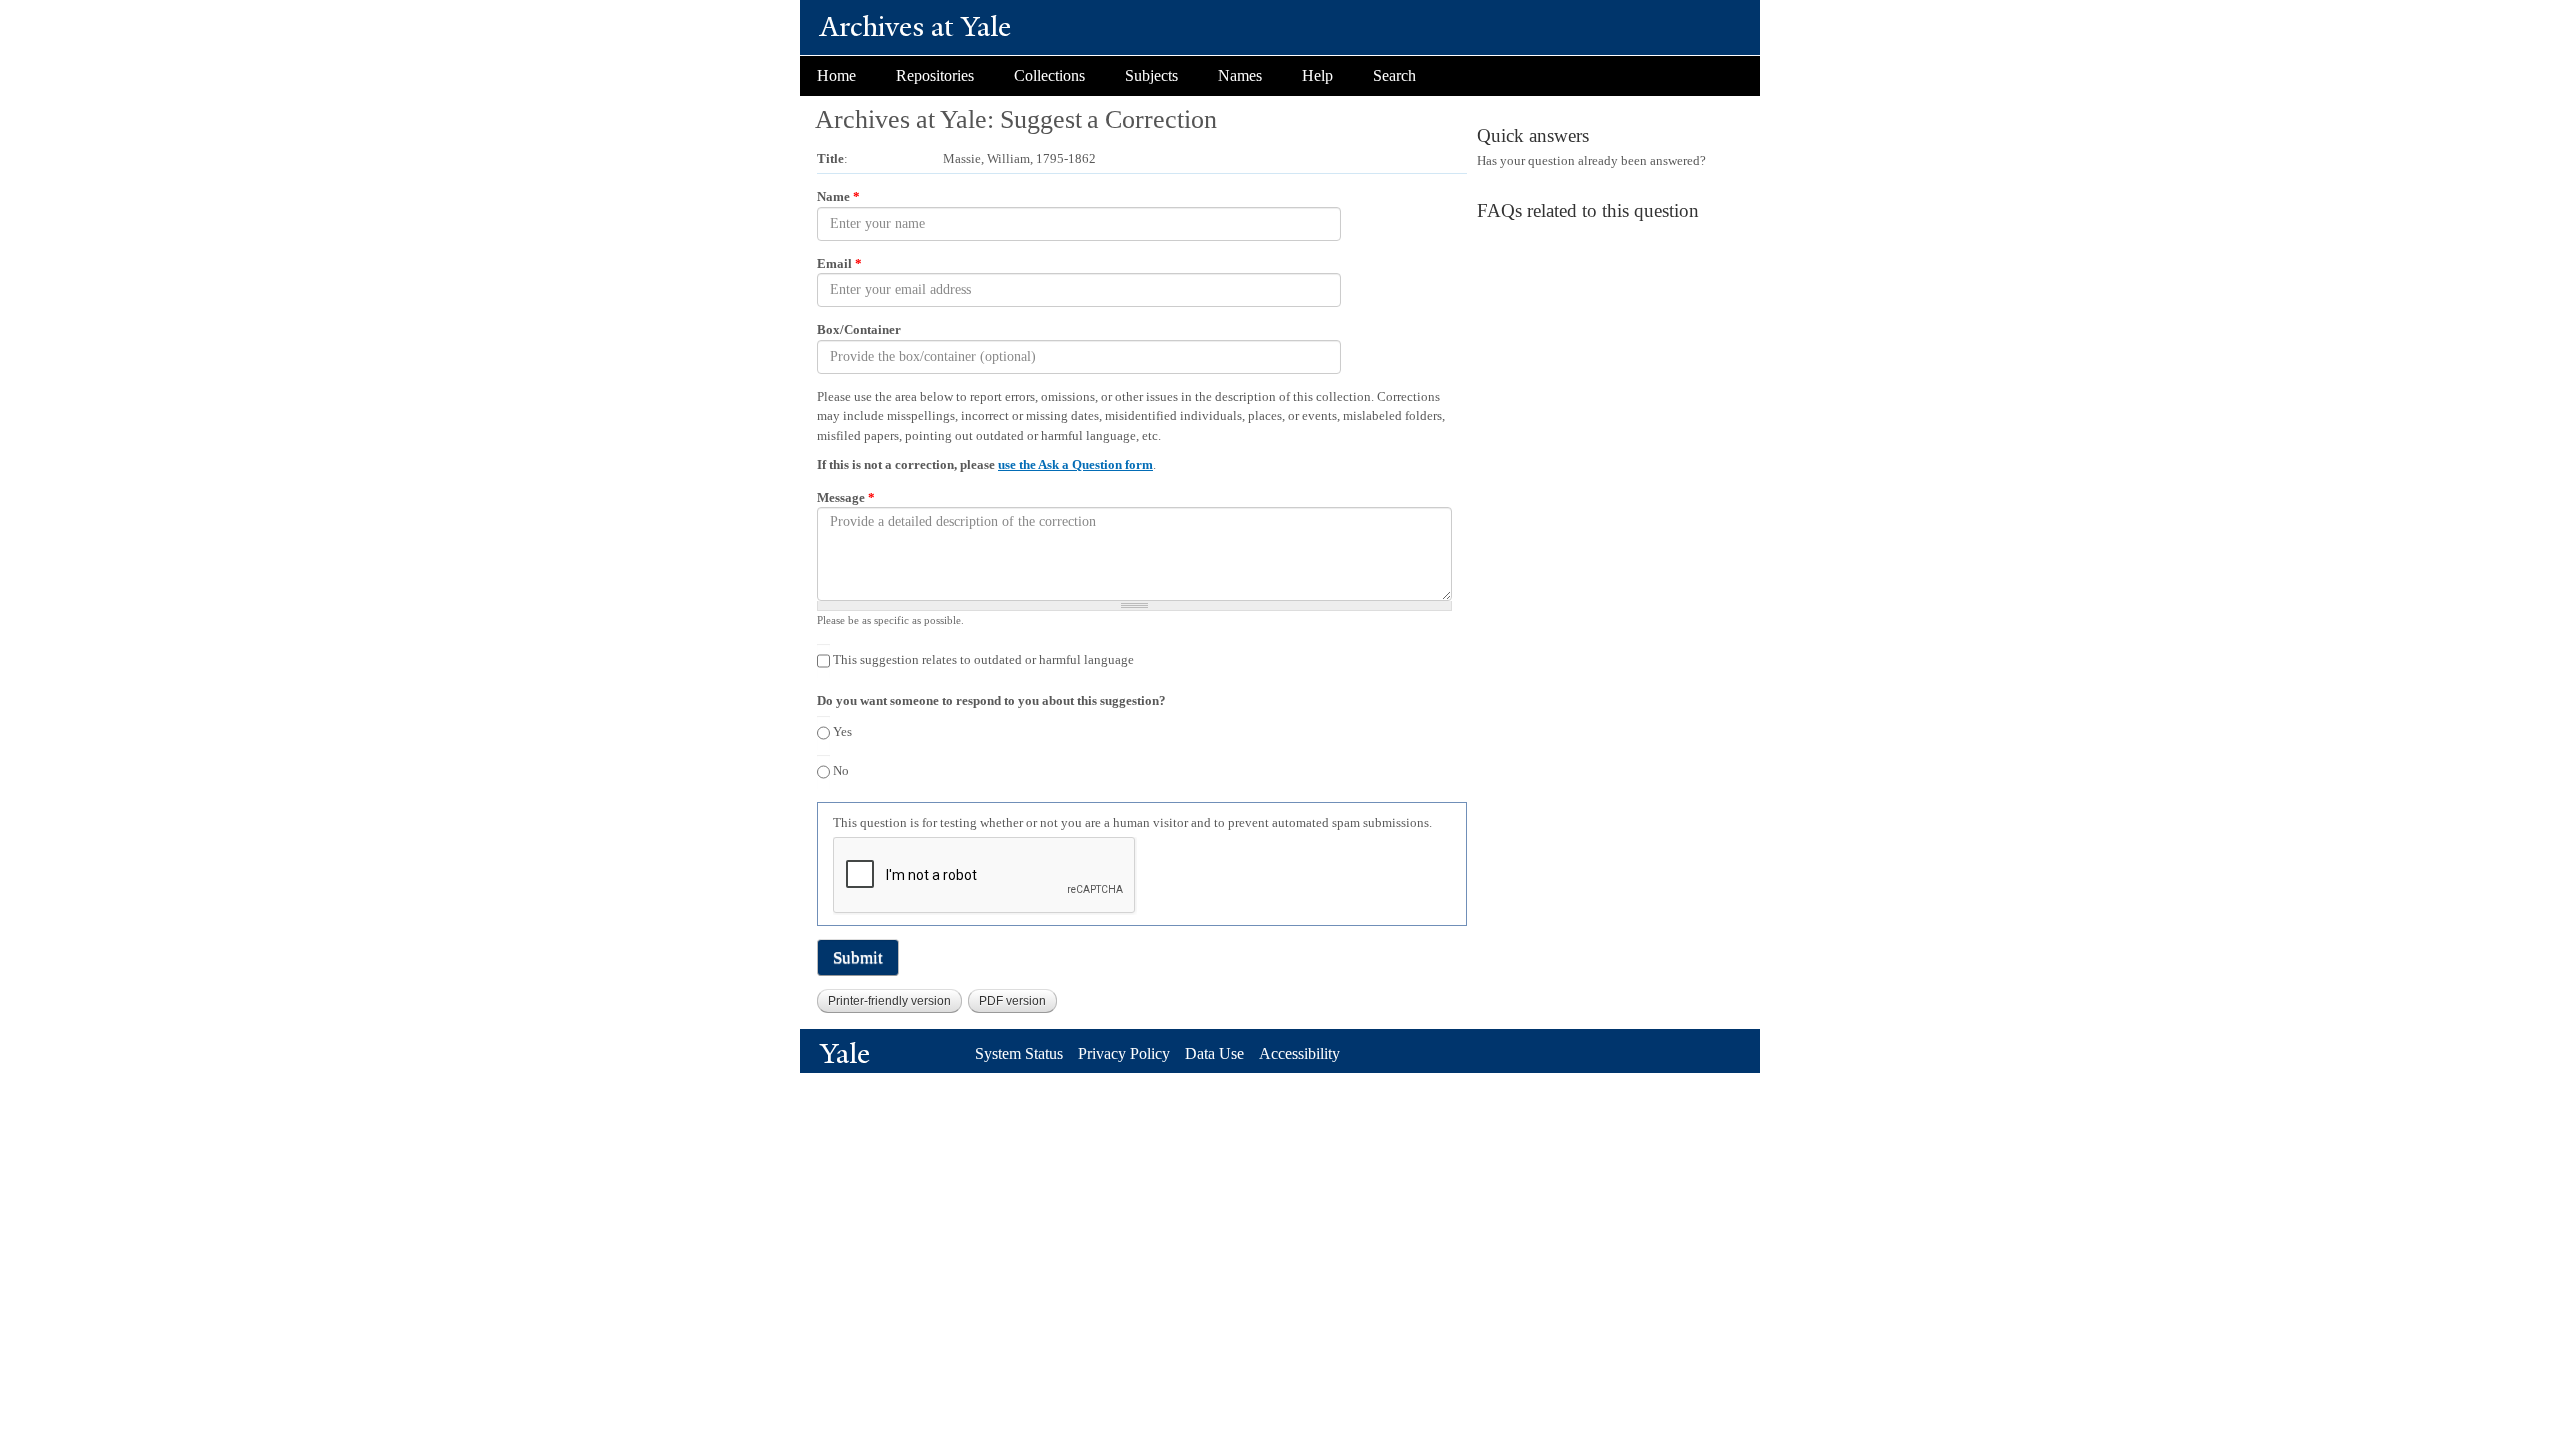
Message (846, 497)
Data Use (1214, 1053)
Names (1240, 75)
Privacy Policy (1124, 1053)
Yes (842, 731)
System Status (1019, 1053)
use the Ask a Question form (1075, 464)
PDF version (1012, 1001)
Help (1317, 75)
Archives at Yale (915, 26)
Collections (1049, 75)
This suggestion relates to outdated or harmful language (983, 659)
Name (838, 196)
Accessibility (1299, 1053)
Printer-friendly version (889, 1001)
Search (1394, 75)
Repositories (935, 75)
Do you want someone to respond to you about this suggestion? (991, 700)
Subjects (1151, 75)
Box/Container (859, 329)
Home (836, 75)
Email (839, 263)
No (841, 770)
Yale (845, 1053)
